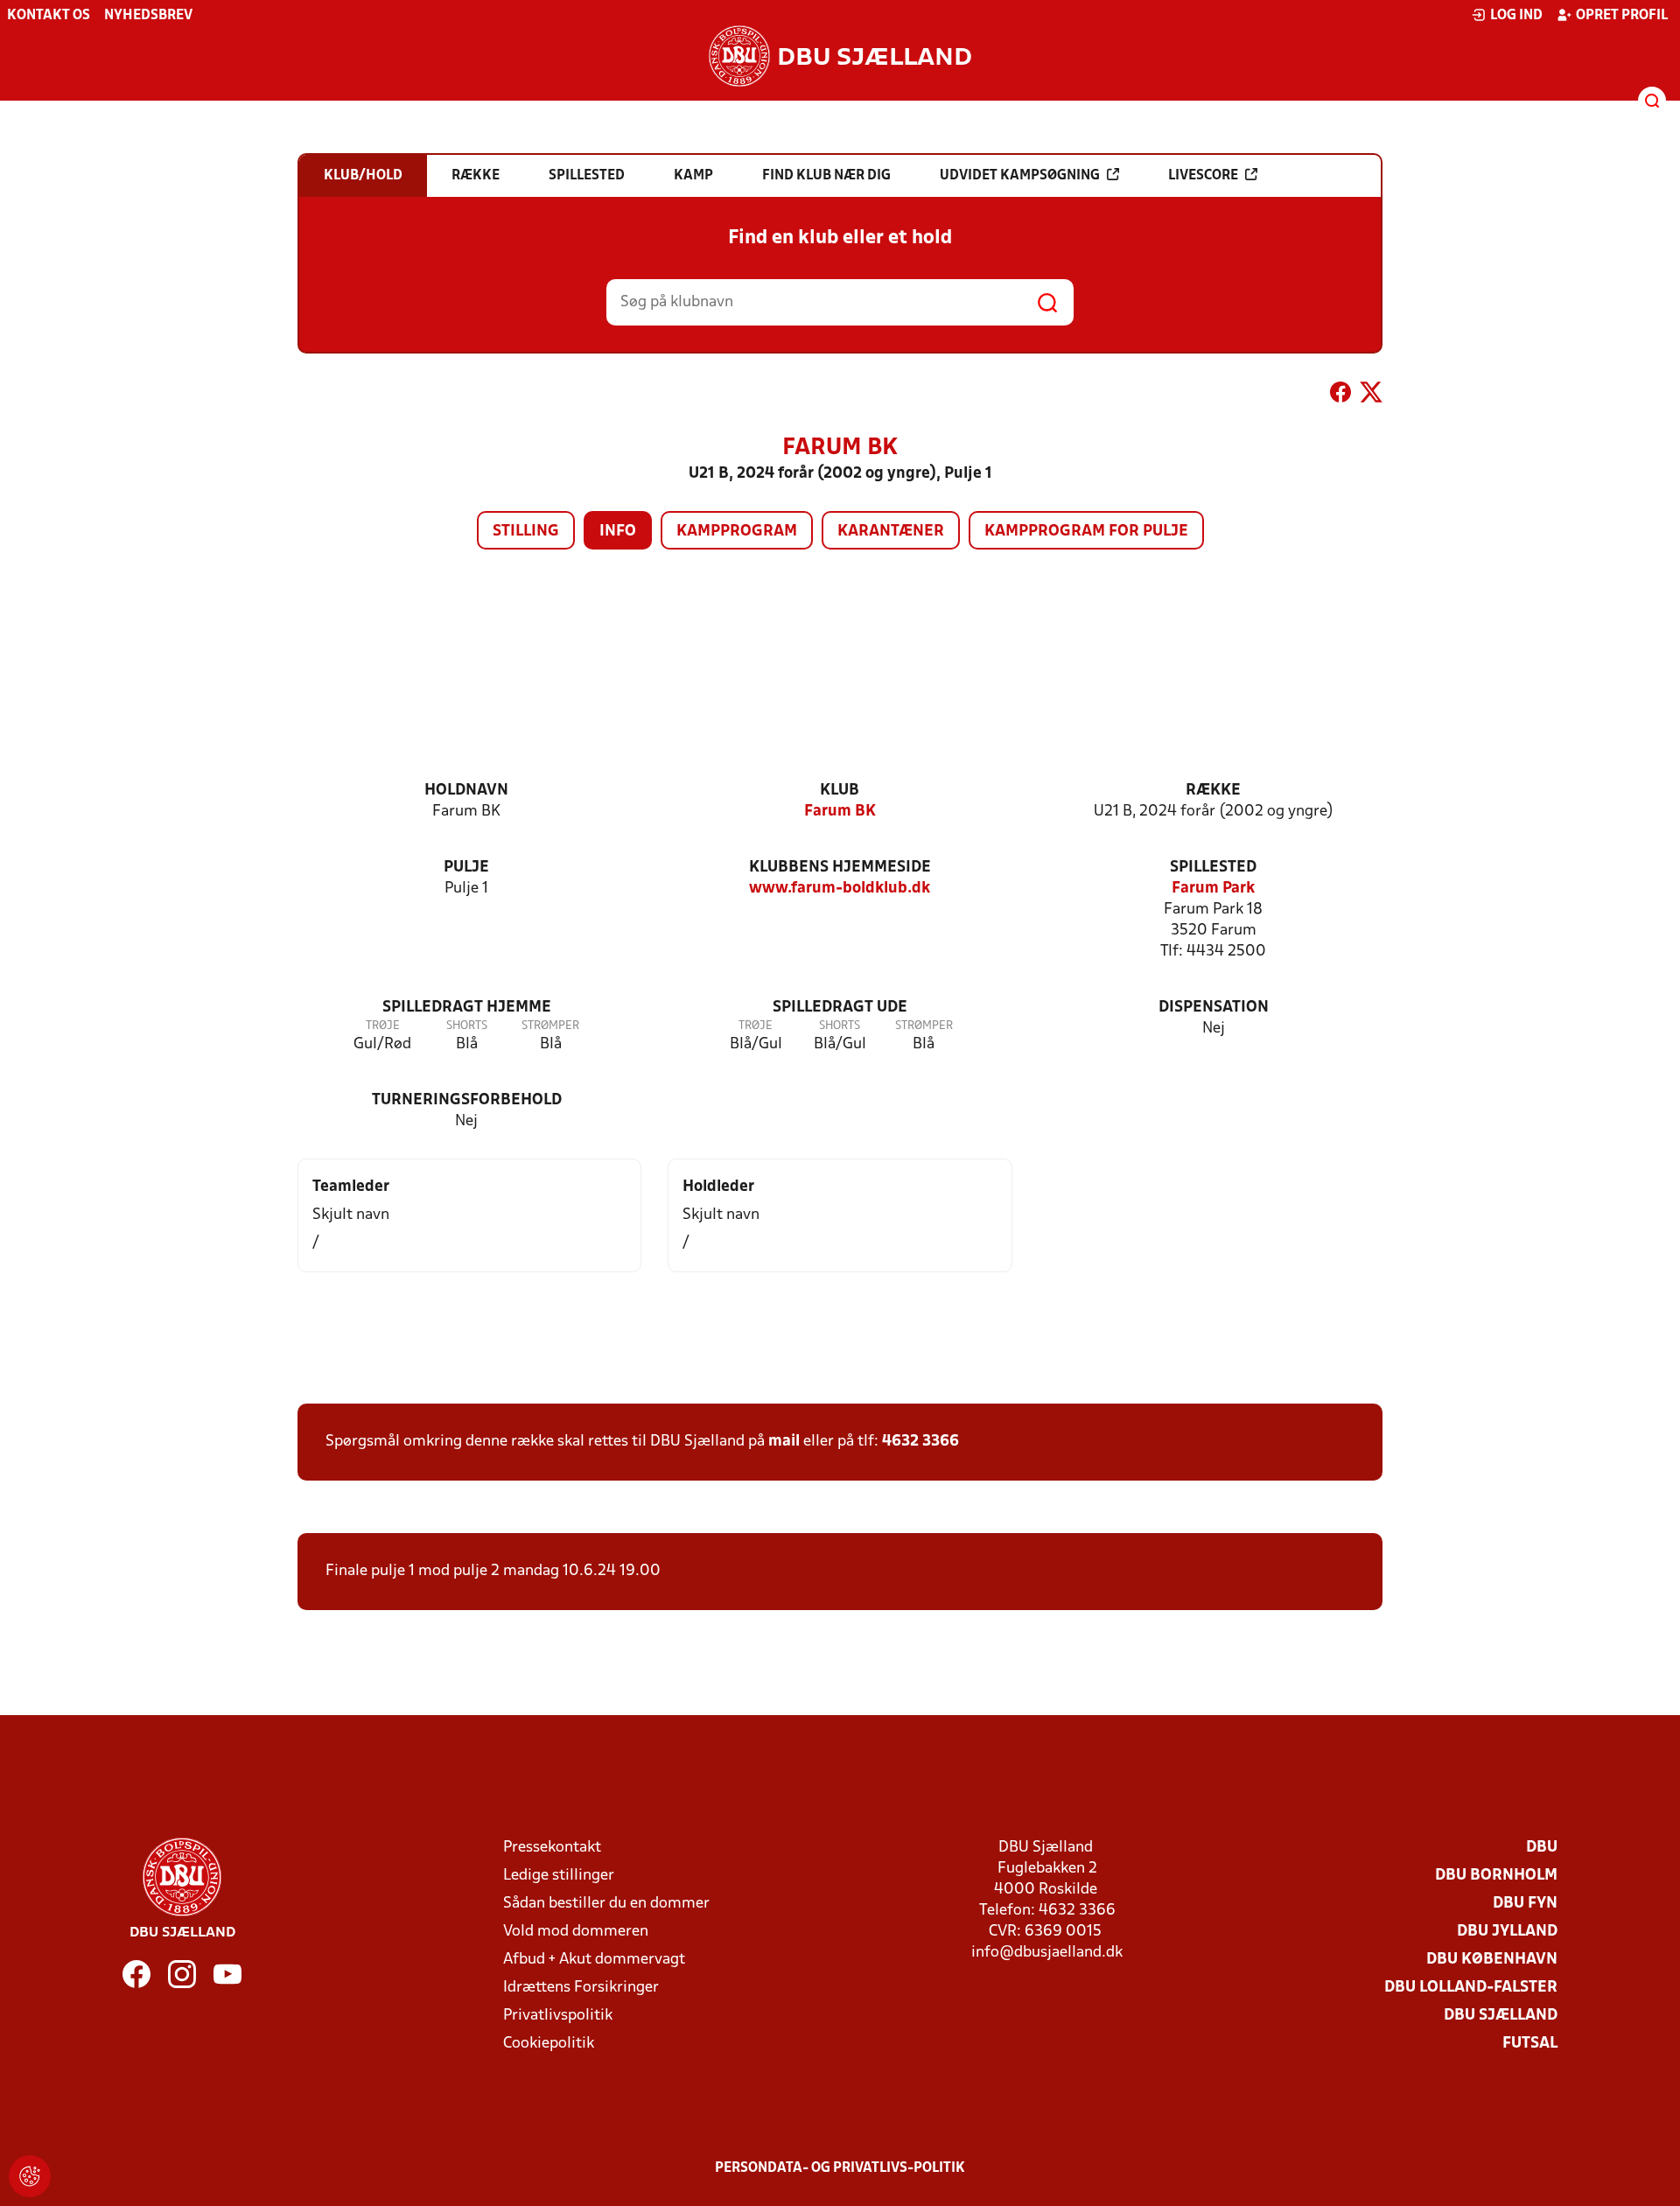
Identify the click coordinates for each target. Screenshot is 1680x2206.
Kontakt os (49, 16)
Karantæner (891, 532)
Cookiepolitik (549, 2044)
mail (784, 1442)
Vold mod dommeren (576, 1932)
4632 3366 (920, 1442)
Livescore (1203, 176)
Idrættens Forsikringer (581, 1988)
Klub (840, 791)
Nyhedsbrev (148, 16)
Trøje (383, 1026)
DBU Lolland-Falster (1471, 1988)
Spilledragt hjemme (467, 1008)
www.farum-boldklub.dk (840, 889)
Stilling (526, 532)
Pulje (466, 868)
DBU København (1492, 1960)
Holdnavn (466, 791)
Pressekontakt (552, 1848)
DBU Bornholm (1496, 1876)
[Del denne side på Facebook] (1340, 396)
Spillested (1213, 868)
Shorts (467, 1026)
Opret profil (1622, 16)
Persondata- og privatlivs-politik (840, 2168)
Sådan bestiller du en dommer (606, 1904)
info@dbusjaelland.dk (1047, 1953)
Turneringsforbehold (467, 1100)
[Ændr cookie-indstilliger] (30, 2176)
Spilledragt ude (840, 1008)
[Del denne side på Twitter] (1371, 396)
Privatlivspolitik (558, 2016)
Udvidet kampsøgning (1020, 176)
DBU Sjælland (1501, 2016)
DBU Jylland (1507, 1932)
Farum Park (1213, 889)
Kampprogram (737, 532)
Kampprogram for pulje (1086, 532)
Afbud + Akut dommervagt (594, 1960)
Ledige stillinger (559, 1876)
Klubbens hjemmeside (840, 868)
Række (1213, 791)
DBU (1542, 1848)
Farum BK (840, 812)
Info (618, 532)
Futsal (1530, 2044)
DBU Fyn (1525, 1904)
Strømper (550, 1026)
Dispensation (1214, 1008)
